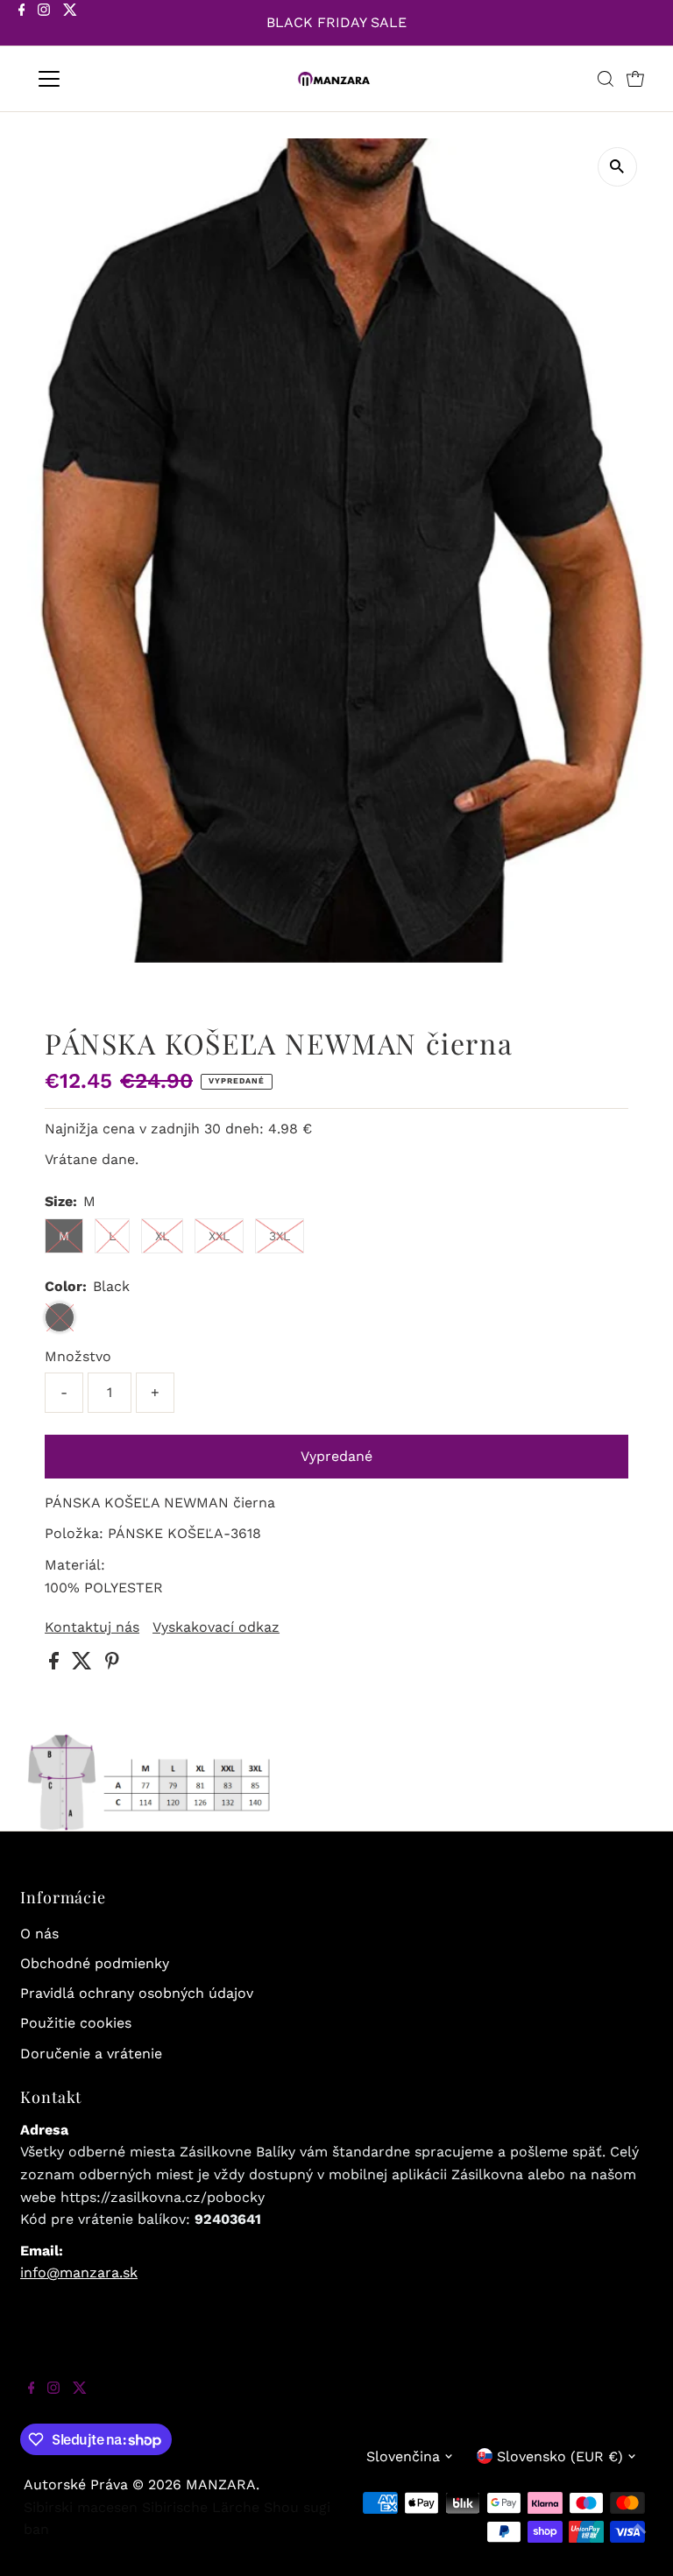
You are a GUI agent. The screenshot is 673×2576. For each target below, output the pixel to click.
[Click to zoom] (617, 167)
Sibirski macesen (81, 2507)
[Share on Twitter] (84, 1665)
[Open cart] (635, 79)
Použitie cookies (76, 2023)
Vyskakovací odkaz (216, 1627)
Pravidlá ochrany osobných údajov (137, 1993)
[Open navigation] (100, 79)
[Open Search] (606, 79)
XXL (219, 1236)
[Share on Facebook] (56, 1665)
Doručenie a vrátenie (91, 2054)
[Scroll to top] (638, 2541)
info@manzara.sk (79, 2273)
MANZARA (221, 2484)
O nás (39, 1934)
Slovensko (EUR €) (560, 2456)
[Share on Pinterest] (112, 1665)
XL (162, 1236)
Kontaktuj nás (92, 1627)
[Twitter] (70, 25)
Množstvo (78, 1356)
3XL (280, 1236)
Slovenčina (403, 2456)
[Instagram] (44, 25)
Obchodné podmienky (95, 1963)
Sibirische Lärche (201, 2507)
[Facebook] (22, 25)
